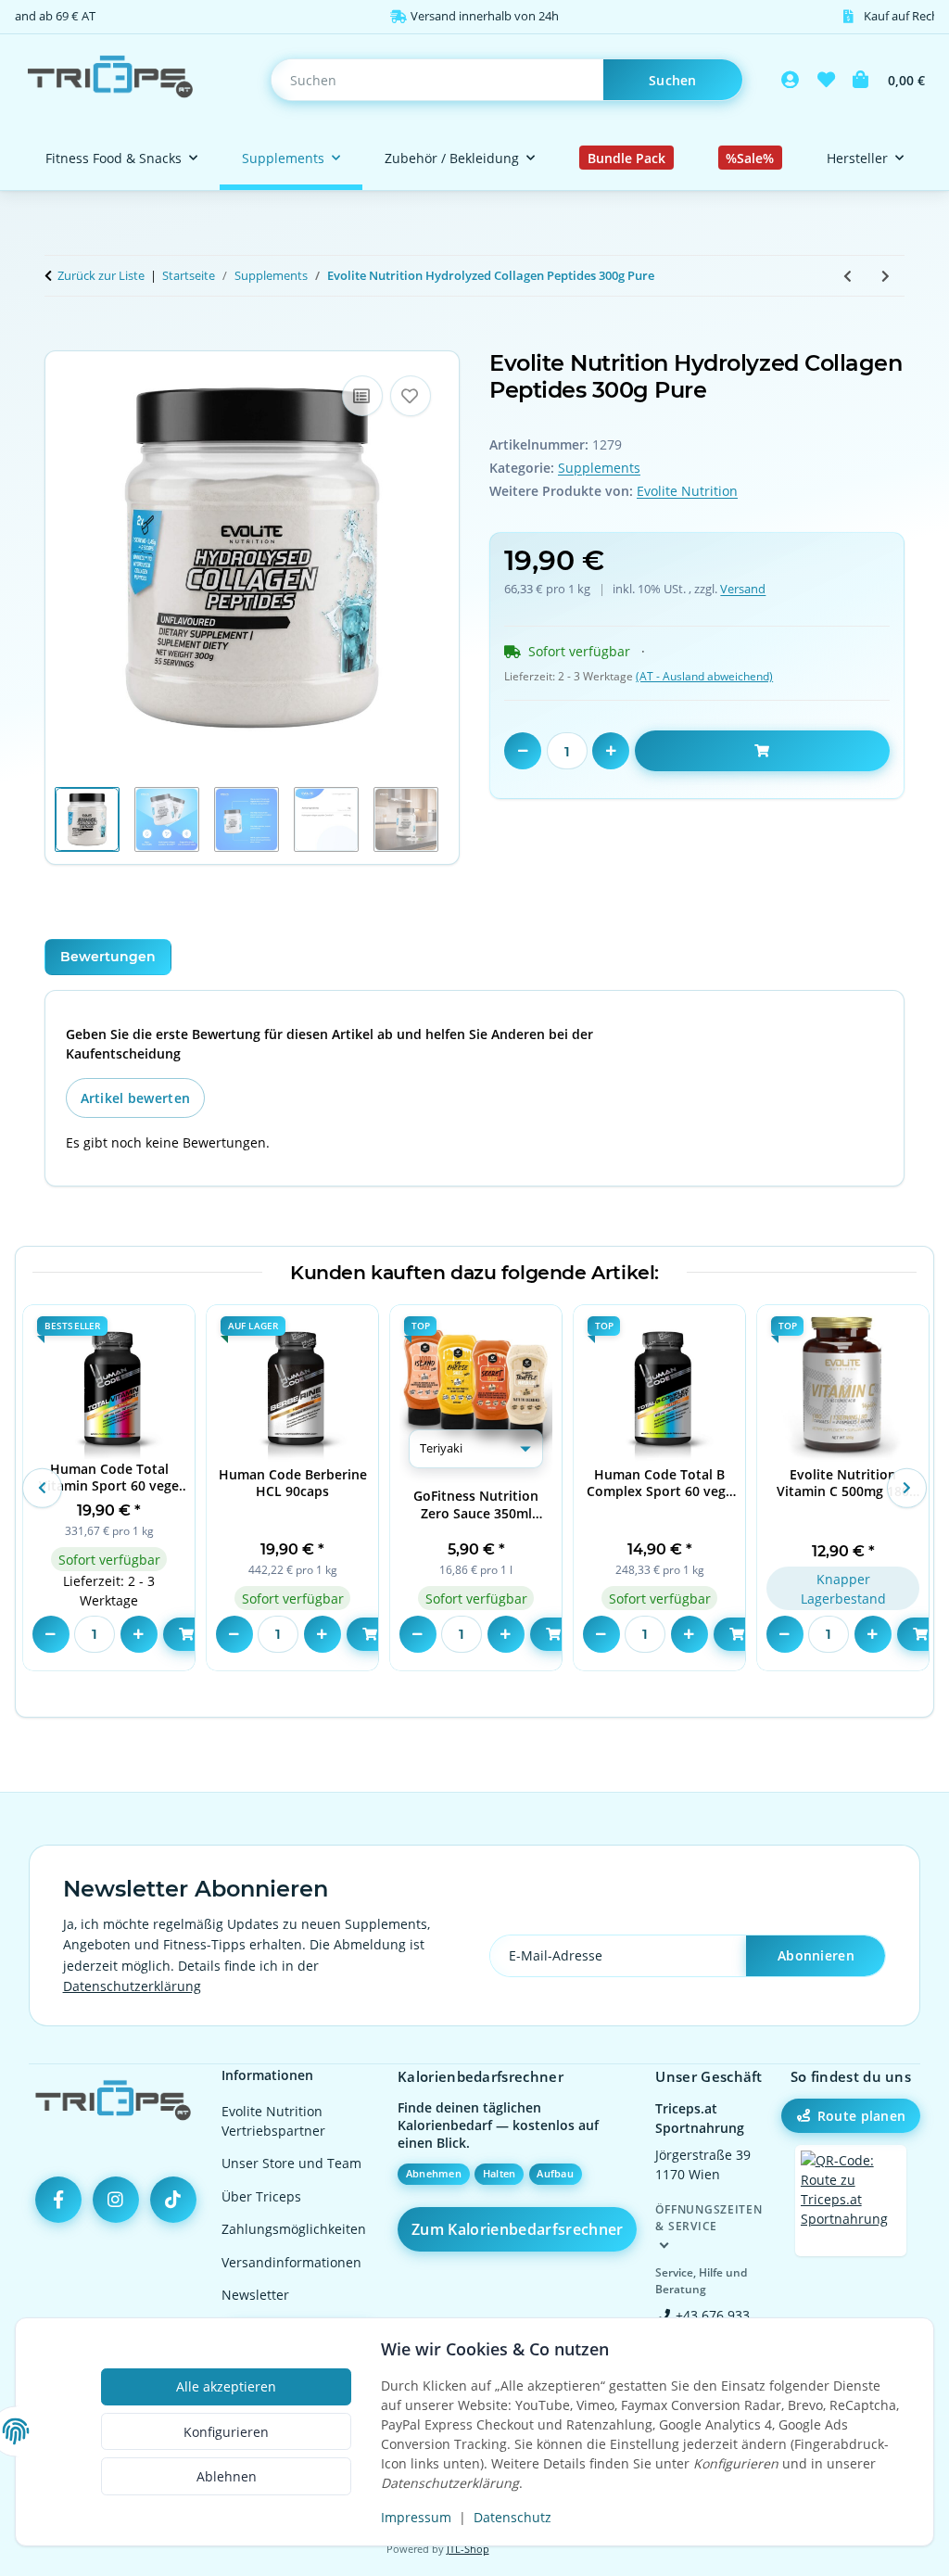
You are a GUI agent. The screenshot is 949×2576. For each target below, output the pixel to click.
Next (906, 1488)
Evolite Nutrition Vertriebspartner (273, 2121)
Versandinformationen (291, 2262)
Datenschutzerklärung (132, 1986)
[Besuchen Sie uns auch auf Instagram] (116, 2200)
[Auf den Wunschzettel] (411, 396)
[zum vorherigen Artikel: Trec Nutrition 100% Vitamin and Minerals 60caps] (848, 276)
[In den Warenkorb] (59, 340)
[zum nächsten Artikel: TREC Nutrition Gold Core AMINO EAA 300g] (886, 276)
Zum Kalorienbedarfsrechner (517, 2229)
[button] (791, 80)
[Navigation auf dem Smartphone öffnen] (851, 2201)
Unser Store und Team (291, 2163)
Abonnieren (816, 1955)
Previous (42, 1488)
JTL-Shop (468, 2549)
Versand (743, 589)
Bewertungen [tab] (108, 957)
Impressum (416, 2517)
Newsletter (255, 2295)
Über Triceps (261, 2196)
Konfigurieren (226, 2432)
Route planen (861, 2116)
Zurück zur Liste (101, 275)
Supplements (599, 468)
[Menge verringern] (523, 751)
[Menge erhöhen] (611, 751)
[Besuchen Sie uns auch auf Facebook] (58, 2200)
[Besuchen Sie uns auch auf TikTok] (173, 2200)
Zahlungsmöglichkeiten (294, 2229)
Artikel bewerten (135, 1098)
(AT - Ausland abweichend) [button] (704, 676)
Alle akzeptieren (226, 2386)
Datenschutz (512, 2517)
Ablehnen (227, 2476)
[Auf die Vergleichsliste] (362, 396)
